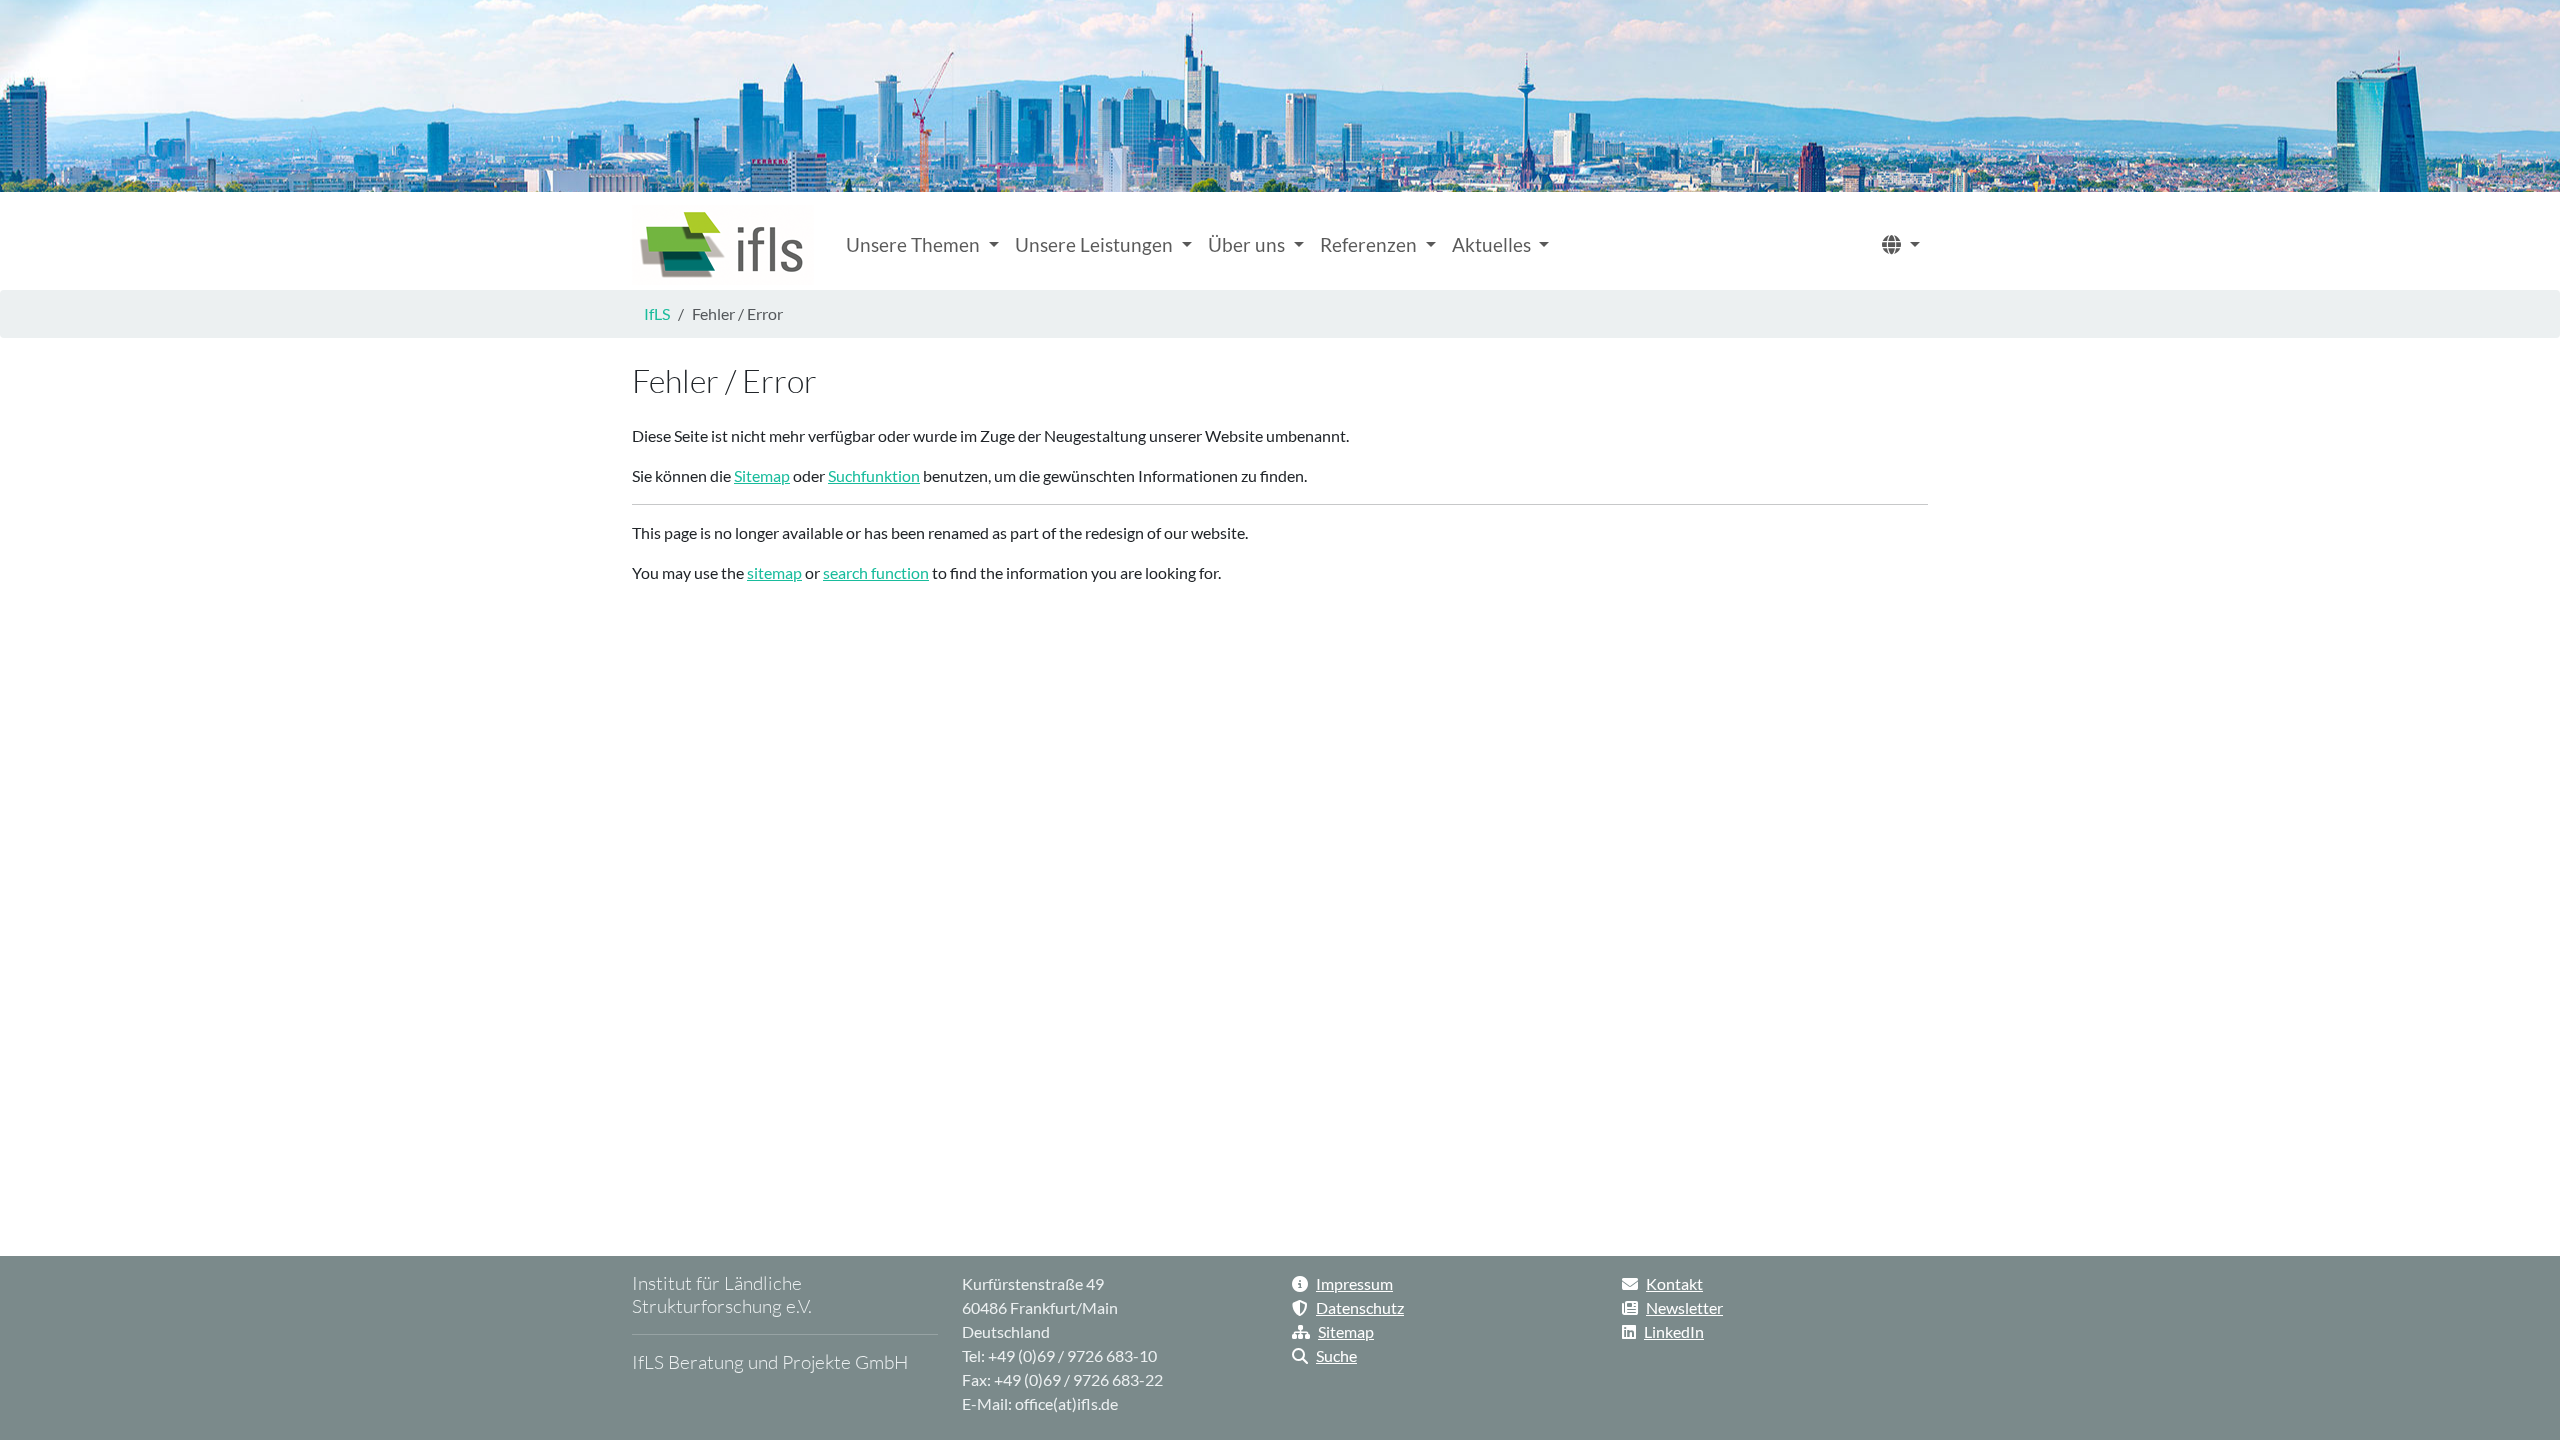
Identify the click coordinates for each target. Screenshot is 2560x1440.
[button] (1901, 245)
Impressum (1354, 1283)
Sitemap (762, 475)
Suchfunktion (874, 475)
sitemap (774, 572)
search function (876, 572)
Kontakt (1674, 1283)
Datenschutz (1360, 1307)
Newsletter (1684, 1307)
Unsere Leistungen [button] (1096, 244)
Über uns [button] (1248, 244)
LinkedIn (1674, 1331)
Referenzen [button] (1370, 244)
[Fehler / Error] (723, 245)
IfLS (657, 313)
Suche (1336, 1355)
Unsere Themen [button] (915, 244)
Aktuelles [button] (1493, 244)
